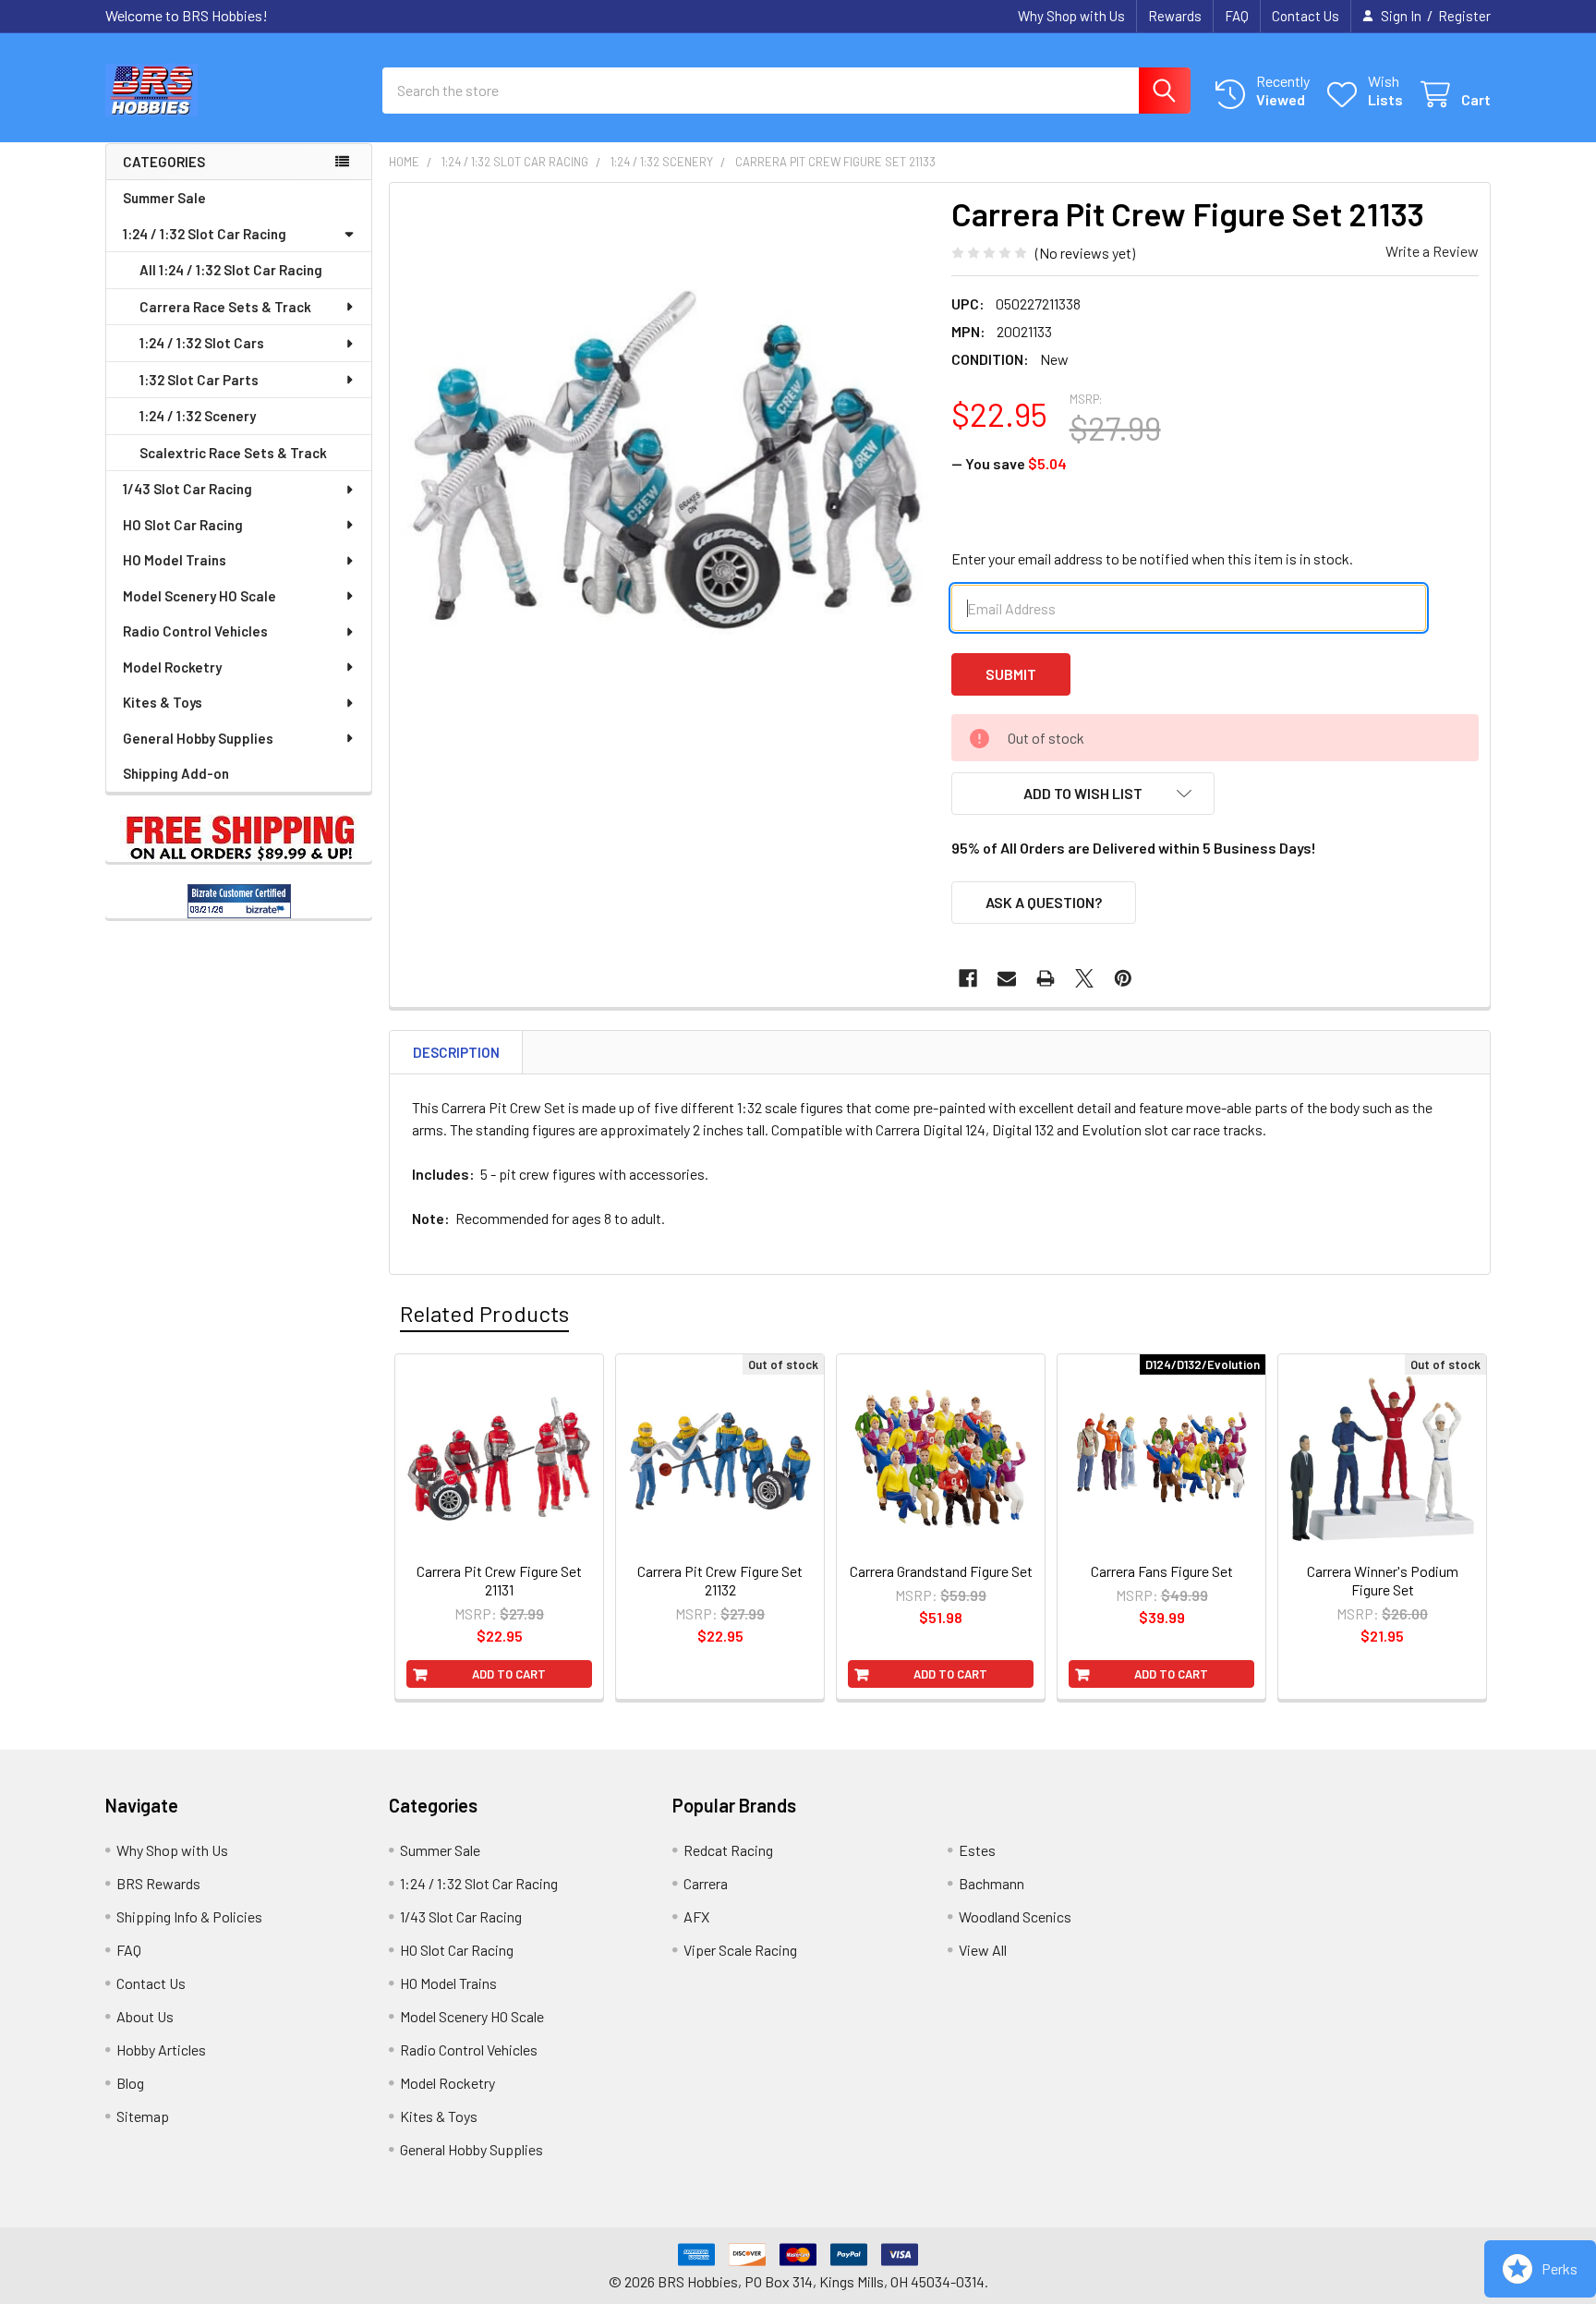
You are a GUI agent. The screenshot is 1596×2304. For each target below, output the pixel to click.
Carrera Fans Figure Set (1162, 1571)
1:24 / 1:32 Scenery (198, 416)
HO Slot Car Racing (183, 525)
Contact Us (1306, 16)
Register (1464, 16)
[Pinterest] (1123, 978)
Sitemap (143, 2116)
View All (983, 1950)
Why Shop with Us (1071, 16)
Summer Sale (164, 198)
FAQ (1237, 16)
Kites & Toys (163, 702)
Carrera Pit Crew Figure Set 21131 (499, 1580)
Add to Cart (509, 1674)
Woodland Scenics (1015, 1916)
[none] (665, 458)
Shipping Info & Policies (189, 1916)
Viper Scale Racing (740, 1950)
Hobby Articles (161, 2049)
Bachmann (991, 1883)
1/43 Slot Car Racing (187, 489)
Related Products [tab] (484, 1313)
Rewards (1175, 16)
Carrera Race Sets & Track (225, 307)
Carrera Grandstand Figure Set (941, 1571)
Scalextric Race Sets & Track (233, 453)
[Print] (1046, 978)
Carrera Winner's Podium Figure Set (1383, 1580)
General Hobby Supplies (198, 738)
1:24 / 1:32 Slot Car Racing (205, 234)
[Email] (1007, 978)
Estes (977, 1850)
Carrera (706, 1883)
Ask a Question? (1044, 902)
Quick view (509, 1530)
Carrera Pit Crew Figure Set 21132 (720, 1580)
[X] (1084, 978)
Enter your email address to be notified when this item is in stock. (1152, 558)
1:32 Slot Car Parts (199, 380)
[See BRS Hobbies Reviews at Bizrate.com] (239, 901)
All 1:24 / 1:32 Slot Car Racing (231, 270)
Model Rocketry (172, 667)
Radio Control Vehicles (195, 631)
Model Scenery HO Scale (199, 596)
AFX (696, 1916)
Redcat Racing (728, 1850)
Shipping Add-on (176, 773)
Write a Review (1432, 251)
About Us (145, 2016)
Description (456, 1052)
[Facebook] (968, 978)
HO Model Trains (175, 560)
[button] (1083, 794)
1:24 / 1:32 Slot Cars (202, 343)
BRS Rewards (158, 1883)
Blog (130, 2083)
